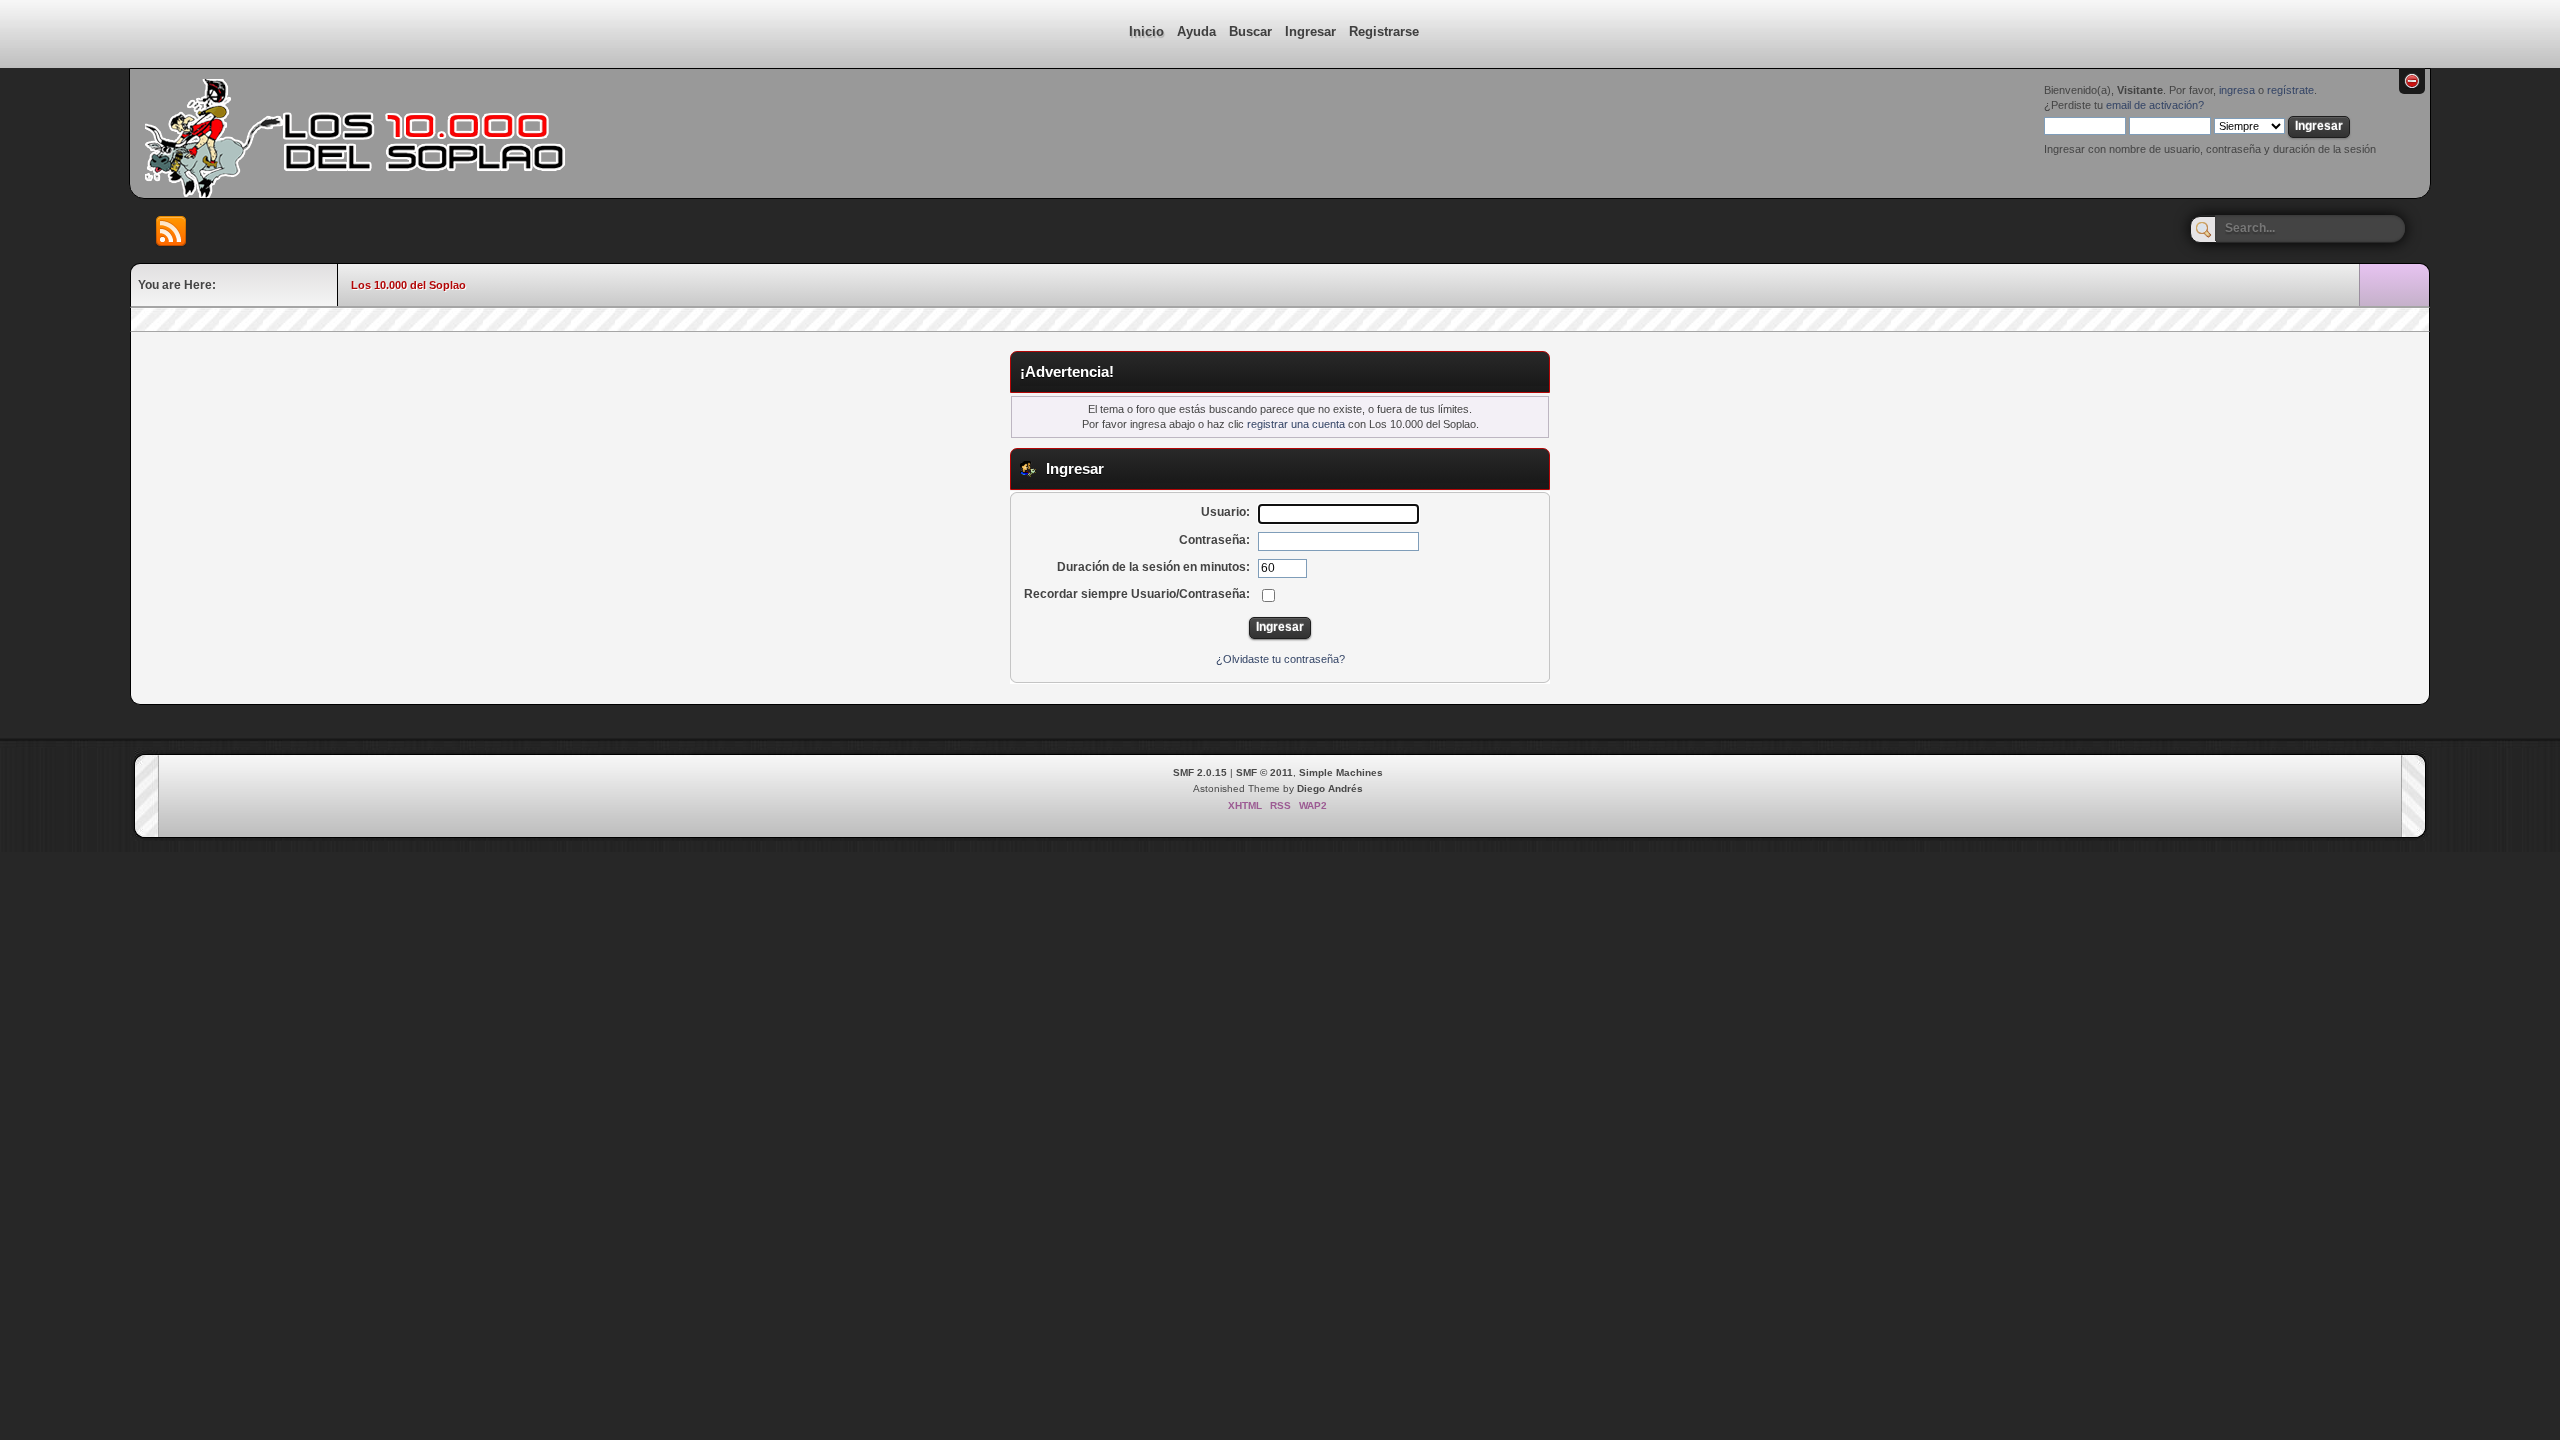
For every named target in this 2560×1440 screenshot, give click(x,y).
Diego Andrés (1330, 788)
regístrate (2290, 90)
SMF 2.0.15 (1200, 772)
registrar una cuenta (1296, 424)
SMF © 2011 (1264, 772)
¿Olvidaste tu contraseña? (1280, 659)
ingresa (2237, 90)
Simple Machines (1341, 772)
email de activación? (2155, 105)
